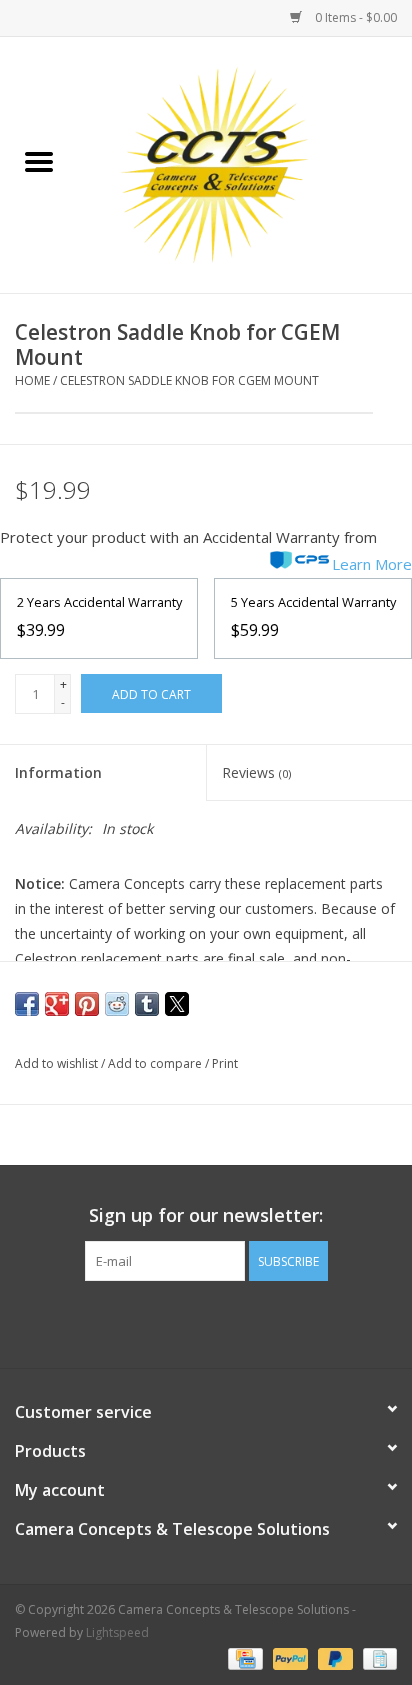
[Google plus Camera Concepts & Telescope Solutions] (206, 1322)
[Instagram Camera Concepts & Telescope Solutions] (242, 1322)
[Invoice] (376, 1657)
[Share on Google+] (57, 1004)
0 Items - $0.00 (354, 17)
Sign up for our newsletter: (206, 1215)
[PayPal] (288, 1657)
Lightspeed (117, 1632)
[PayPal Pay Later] (333, 1657)
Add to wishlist (58, 1063)
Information (58, 772)
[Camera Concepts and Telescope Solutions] (245, 163)
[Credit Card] (243, 1657)
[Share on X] (177, 1004)
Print (225, 1063)
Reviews (256, 772)
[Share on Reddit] (117, 1004)
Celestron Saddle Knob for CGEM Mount (189, 380)
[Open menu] (39, 161)
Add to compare (156, 1063)
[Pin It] (87, 1004)
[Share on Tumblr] (147, 1004)
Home (32, 380)
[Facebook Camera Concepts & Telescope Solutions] (170, 1322)
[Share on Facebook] (27, 1004)
